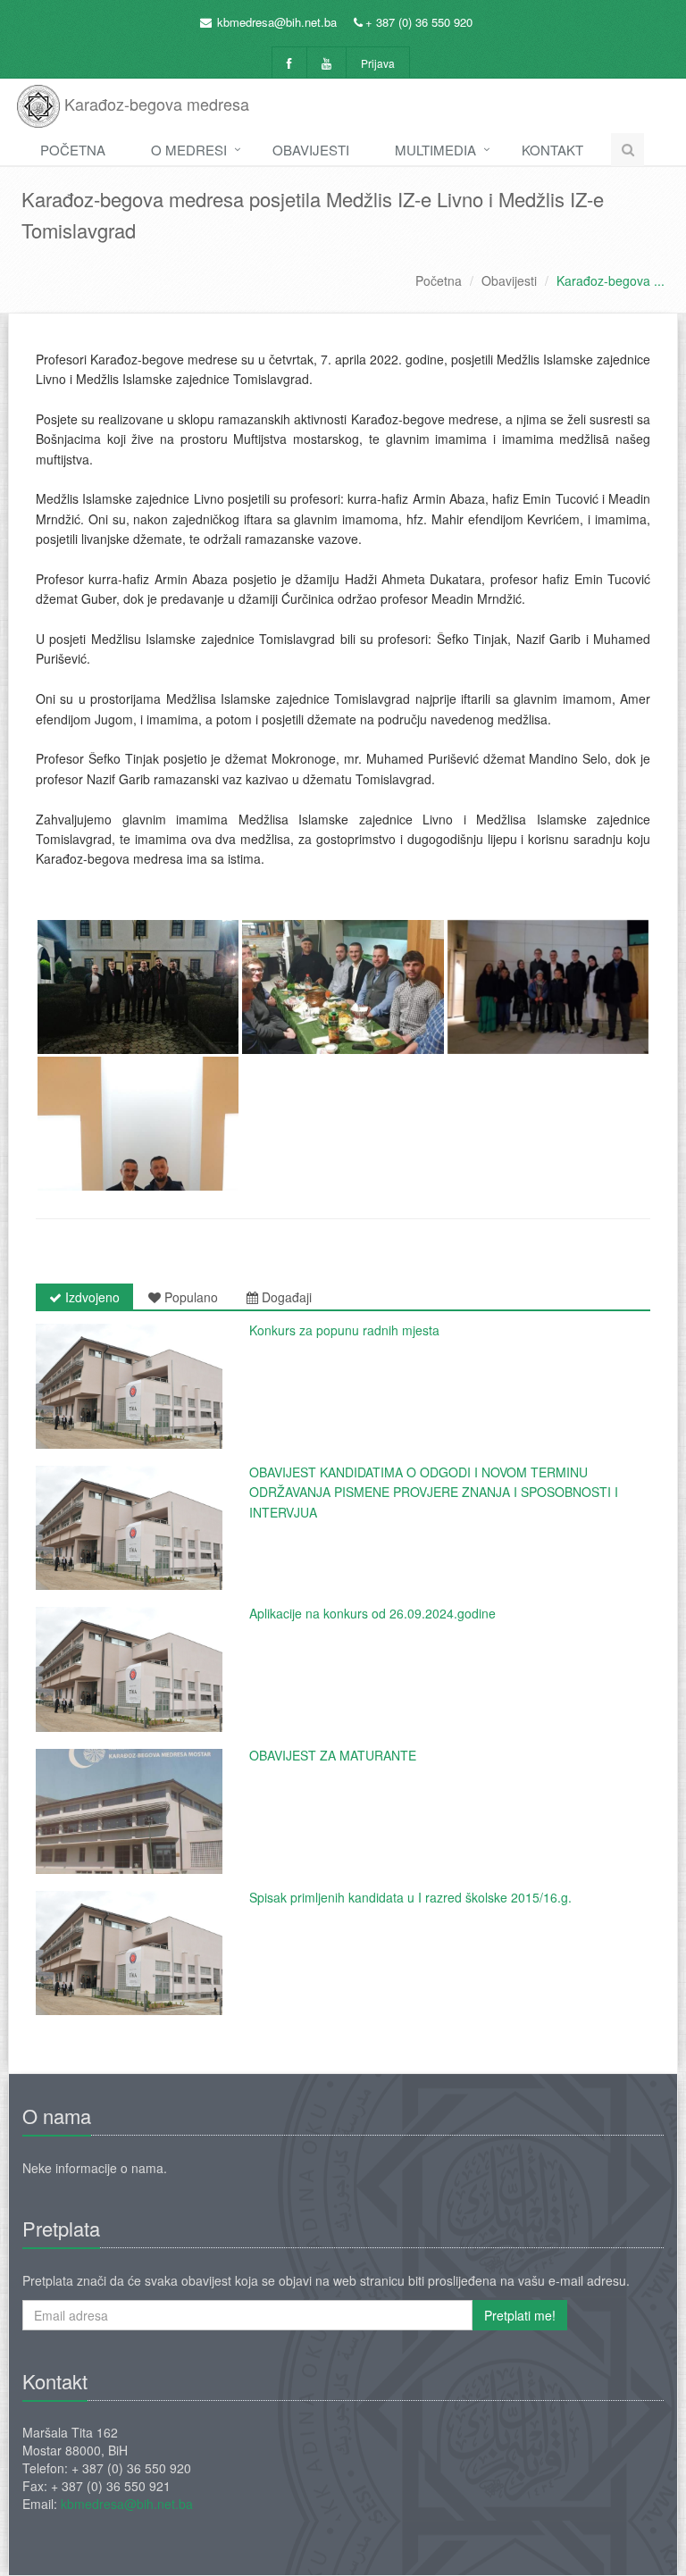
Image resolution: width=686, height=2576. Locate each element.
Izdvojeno (91, 1297)
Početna (73, 150)
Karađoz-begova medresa (155, 104)
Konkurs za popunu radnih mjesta (344, 1330)
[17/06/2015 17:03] (129, 1953)
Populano (189, 1297)
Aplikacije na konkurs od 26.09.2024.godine (372, 1613)
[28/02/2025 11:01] (129, 1386)
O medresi (189, 150)
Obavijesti (311, 150)
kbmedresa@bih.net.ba (277, 22)
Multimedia (435, 150)
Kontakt (552, 150)
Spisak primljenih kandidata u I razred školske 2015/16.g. (410, 1897)
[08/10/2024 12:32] (129, 1669)
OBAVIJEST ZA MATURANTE (333, 1755)
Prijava (378, 63)
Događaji (285, 1297)
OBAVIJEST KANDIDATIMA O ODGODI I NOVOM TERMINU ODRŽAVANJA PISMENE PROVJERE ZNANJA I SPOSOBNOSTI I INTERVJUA (434, 1492)
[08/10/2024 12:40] (129, 1528)
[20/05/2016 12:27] (129, 1811)
